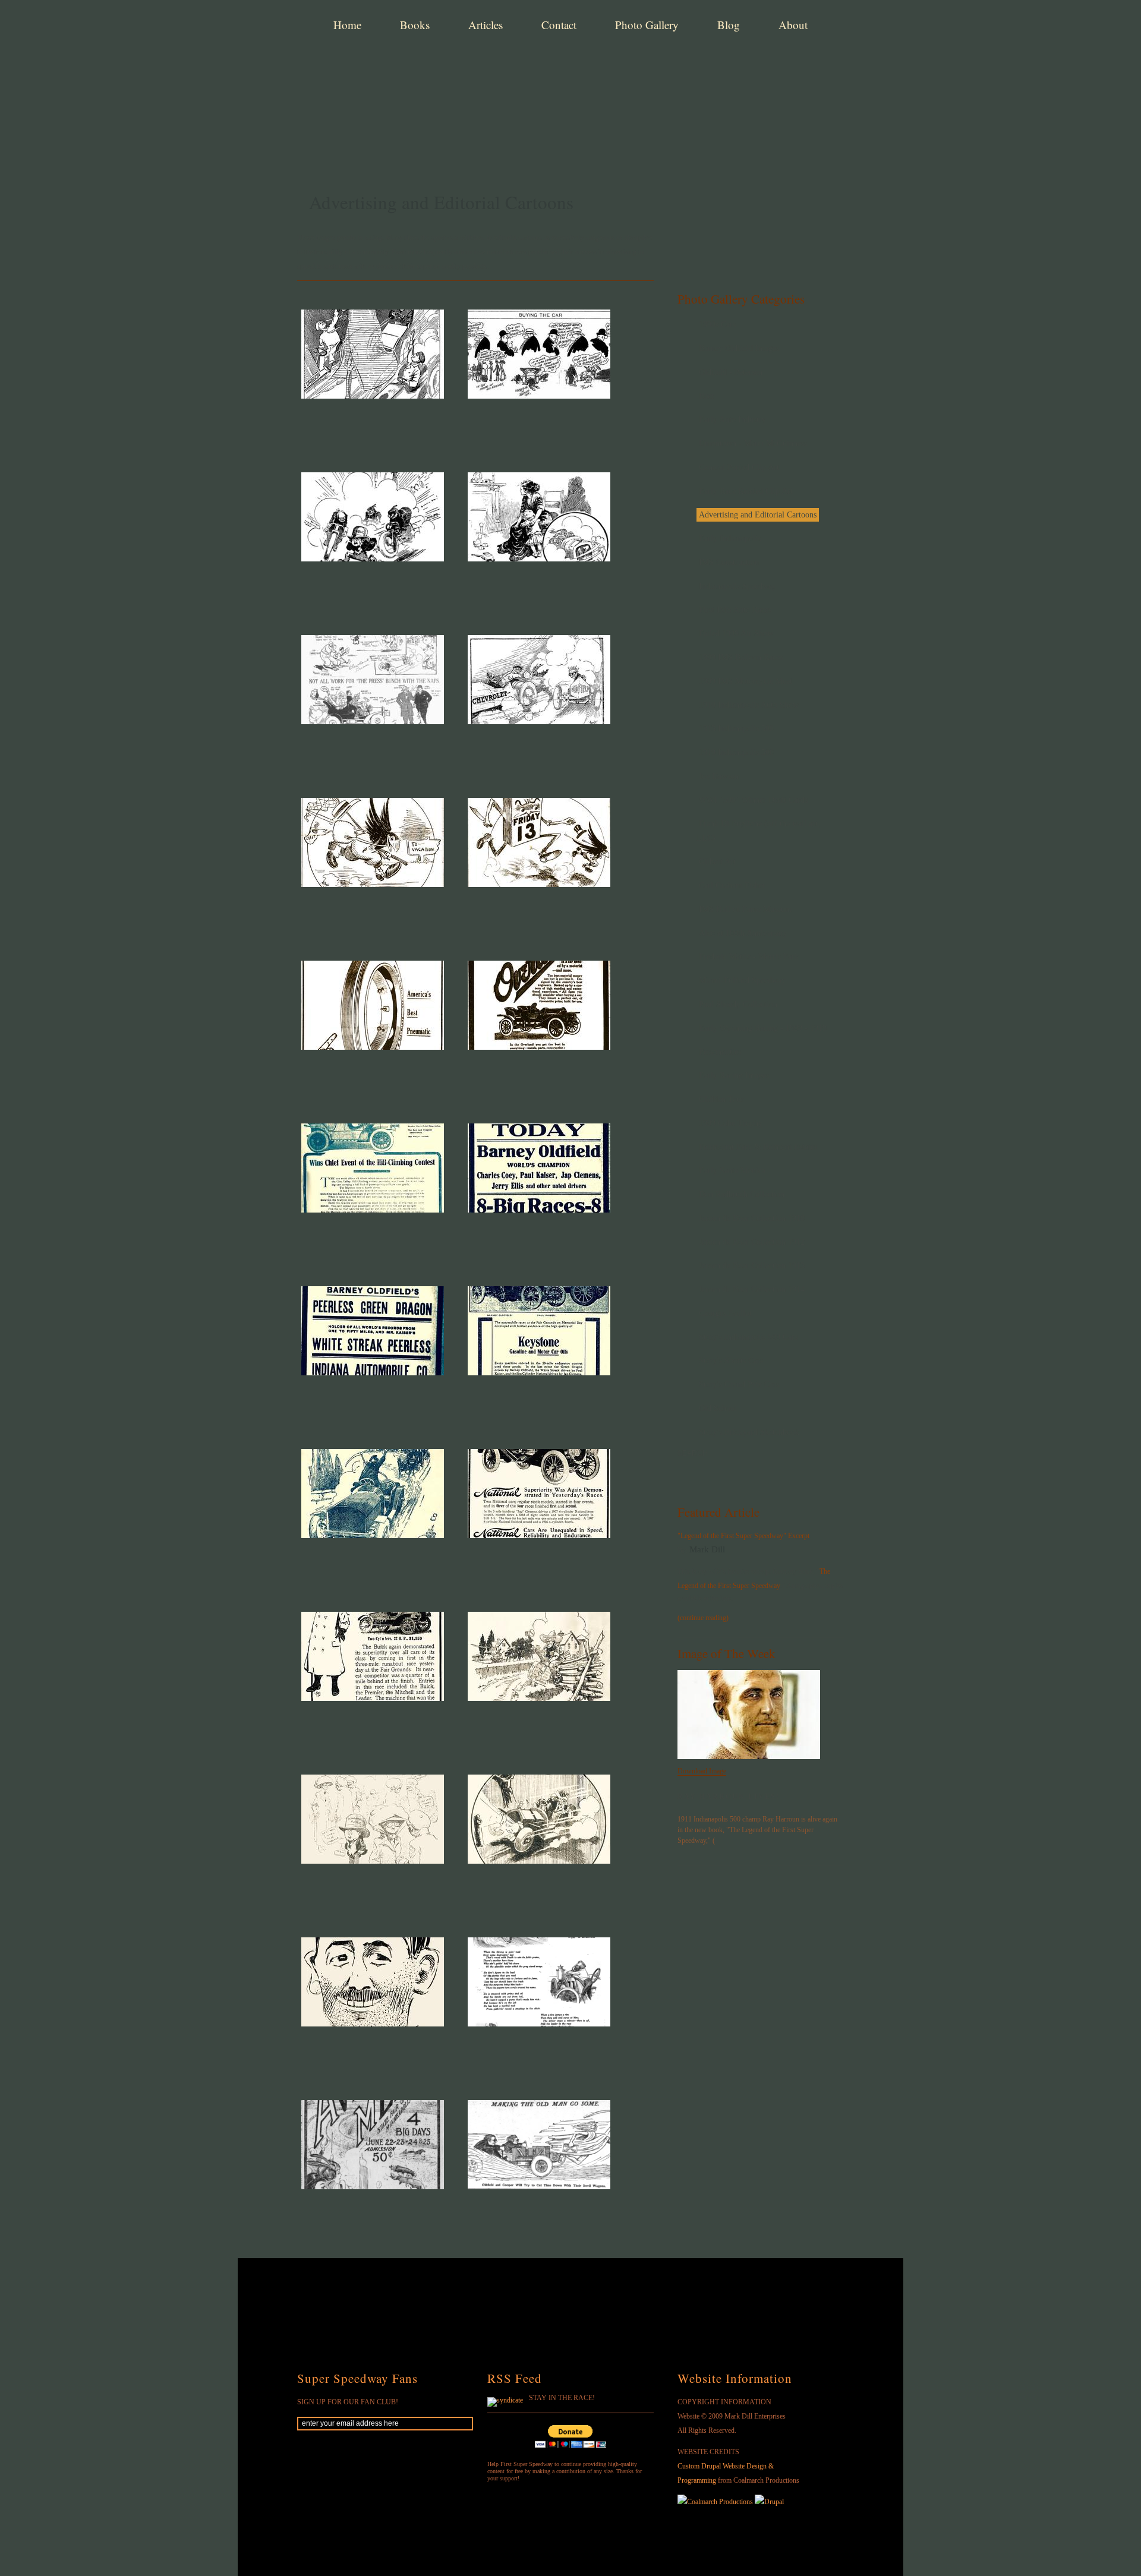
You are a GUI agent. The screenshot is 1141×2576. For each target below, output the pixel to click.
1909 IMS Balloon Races (741, 657)
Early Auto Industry (732, 420)
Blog (729, 25)
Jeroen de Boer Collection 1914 (752, 1289)
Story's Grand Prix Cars (739, 1385)
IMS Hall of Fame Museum (745, 909)
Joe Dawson (719, 776)
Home (347, 25)
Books (415, 25)
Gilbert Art (717, 862)
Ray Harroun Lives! (729, 1797)
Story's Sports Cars (731, 1361)
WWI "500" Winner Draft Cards (753, 800)
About (793, 25)
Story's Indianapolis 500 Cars (748, 1337)
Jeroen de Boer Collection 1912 (752, 1242)
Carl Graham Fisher (732, 885)
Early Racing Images (734, 1076)
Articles (486, 25)
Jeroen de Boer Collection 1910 (752, 1218)
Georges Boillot (725, 1313)
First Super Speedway (481, 68)
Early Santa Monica (732, 1171)
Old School (718, 1408)
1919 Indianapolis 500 (736, 752)
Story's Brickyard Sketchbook (749, 1432)
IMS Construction (729, 562)
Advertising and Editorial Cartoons (758, 515)
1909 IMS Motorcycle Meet (746, 681)
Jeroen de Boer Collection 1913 (752, 1266)
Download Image (702, 1771)
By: (683, 1550)
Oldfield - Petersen (731, 372)
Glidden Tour (721, 1099)
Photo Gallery (647, 25)
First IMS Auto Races (735, 610)
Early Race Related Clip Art (746, 491)
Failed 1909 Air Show (736, 634)
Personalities (720, 1052)
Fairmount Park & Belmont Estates (758, 1147)
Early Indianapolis (730, 539)
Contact (559, 25)
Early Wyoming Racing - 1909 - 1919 (763, 1028)
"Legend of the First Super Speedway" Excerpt (743, 1536)
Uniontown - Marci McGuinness (753, 443)
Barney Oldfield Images (739, 348)
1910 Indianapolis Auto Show (749, 705)
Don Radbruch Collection (742, 1194)
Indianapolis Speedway (737, 586)
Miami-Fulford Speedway (742, 981)
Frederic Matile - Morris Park (749, 957)
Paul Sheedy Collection (738, 1004)
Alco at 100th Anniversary (743, 933)
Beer (707, 396)
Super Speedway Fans (357, 2378)
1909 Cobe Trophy (731, 1123)
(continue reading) (703, 1618)
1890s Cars (717, 325)
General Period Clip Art (739, 467)
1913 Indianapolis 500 (736, 729)
